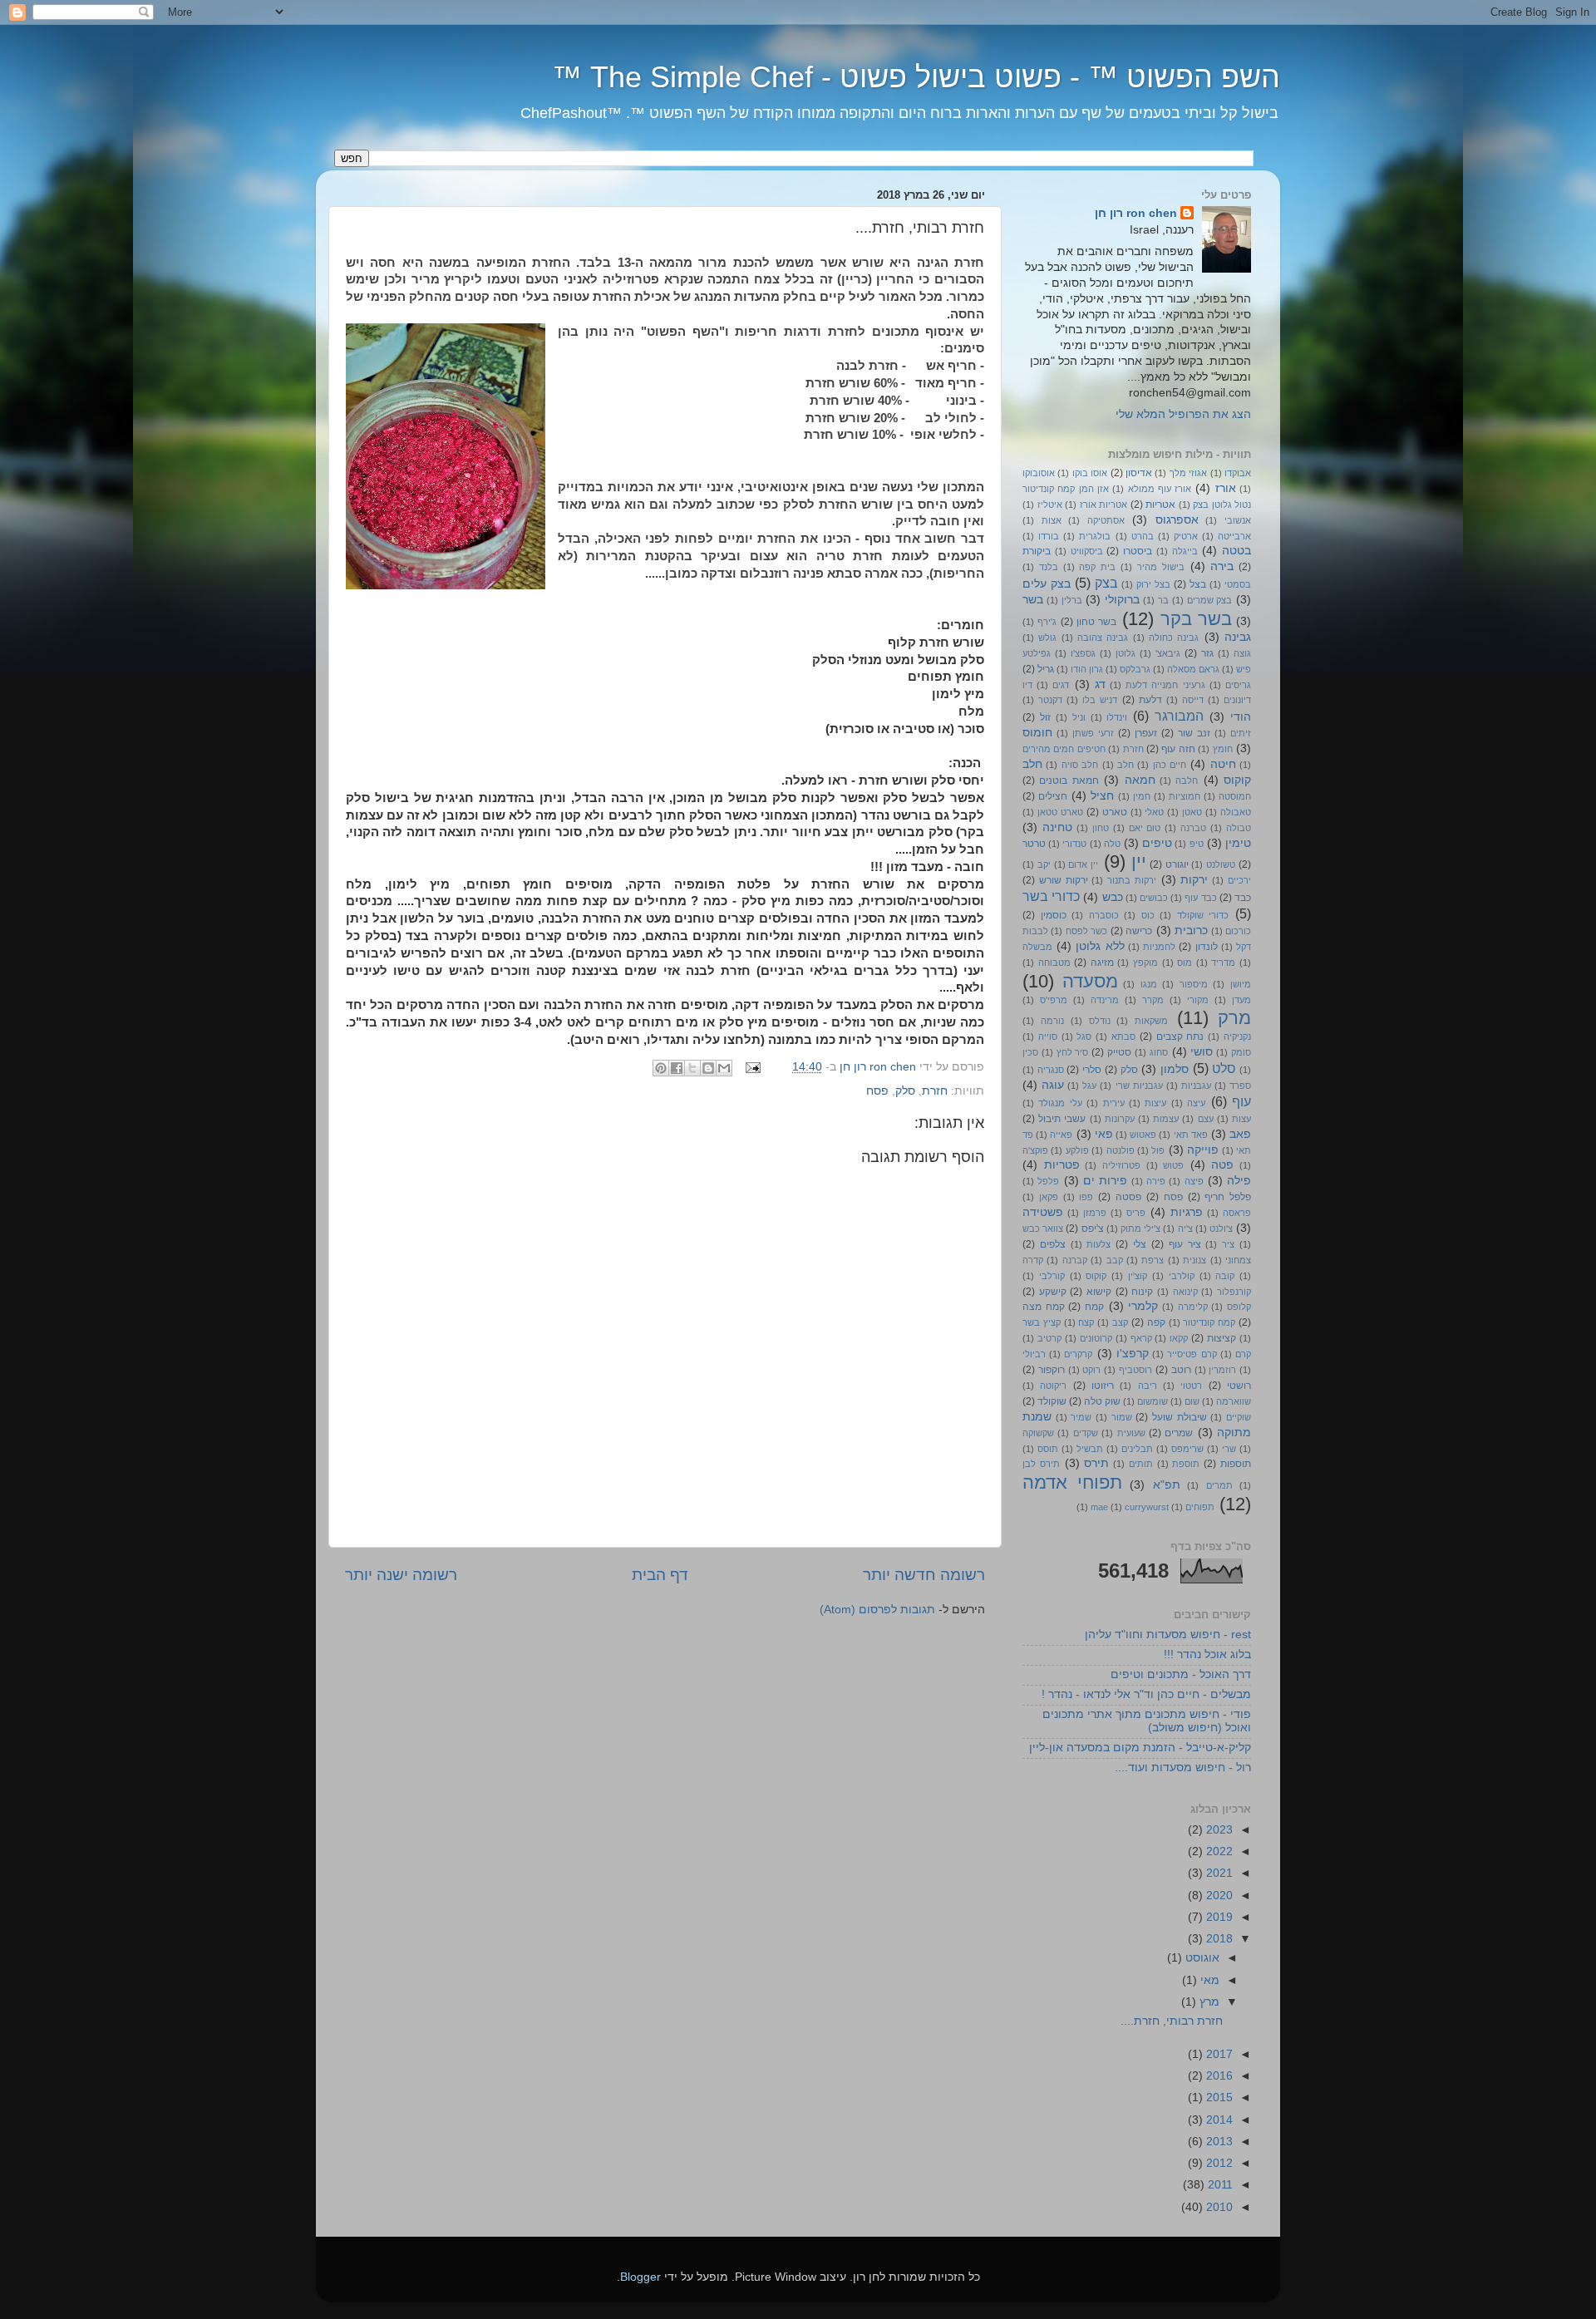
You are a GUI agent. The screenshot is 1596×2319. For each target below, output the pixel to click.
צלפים (1053, 1244)
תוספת (1186, 1464)
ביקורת (1037, 551)
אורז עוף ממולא (1160, 489)
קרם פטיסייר (1192, 1354)
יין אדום (1083, 864)
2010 (1218, 2207)
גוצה (1242, 653)
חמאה (1140, 780)
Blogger (640, 2277)
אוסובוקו (1039, 473)
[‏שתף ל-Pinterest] (661, 1068)
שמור (1122, 1417)
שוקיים (1239, 1417)
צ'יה (1185, 1228)
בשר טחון (1096, 622)
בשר (1033, 600)
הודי (1241, 717)
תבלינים (1137, 1449)
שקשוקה (1038, 1433)
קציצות (1222, 1338)
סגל (1084, 1036)
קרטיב (1049, 1338)
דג (1100, 684)
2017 (1218, 2054)
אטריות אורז (1104, 505)
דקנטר (1050, 700)
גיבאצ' (1168, 653)
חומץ (1223, 749)
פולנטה (1121, 1150)
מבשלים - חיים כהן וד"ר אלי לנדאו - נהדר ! (1146, 1694)
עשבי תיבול (1062, 1119)
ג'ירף (1047, 622)
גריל (1046, 669)
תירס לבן (1041, 1464)
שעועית (1131, 1433)
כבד (1243, 898)
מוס (1185, 963)
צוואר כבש (1043, 1228)
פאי (1104, 1134)
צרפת (1153, 1260)
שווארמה (1234, 1401)
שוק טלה (1102, 1401)
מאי (1208, 1980)
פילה (1239, 1181)
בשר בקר (1196, 619)
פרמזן (1095, 1213)
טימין (1238, 843)
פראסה (1237, 1213)
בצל (1198, 584)
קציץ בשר (1042, 1322)
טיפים (1157, 843)
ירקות (1194, 880)
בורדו (1049, 536)
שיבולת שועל (1180, 1417)
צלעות (1098, 1244)
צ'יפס (1093, 1228)
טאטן (1192, 812)
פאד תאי (1191, 1135)
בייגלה (1185, 551)
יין (1139, 862)
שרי (1229, 1449)
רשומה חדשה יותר (924, 1575)
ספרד (1240, 1086)
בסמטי (1238, 584)
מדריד (1223, 963)
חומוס (1037, 733)
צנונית (1195, 1260)
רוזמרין (1222, 1370)
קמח (1094, 1307)
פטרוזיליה (1121, 1165)
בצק (1106, 583)
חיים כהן (1170, 765)
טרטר (1034, 844)
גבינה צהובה (1103, 638)
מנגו (1149, 984)
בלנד (1049, 567)
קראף (1141, 1338)
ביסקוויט (1087, 551)
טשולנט (1221, 864)
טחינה (1057, 827)
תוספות (1236, 1464)
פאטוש (1143, 1135)
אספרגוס (1177, 520)
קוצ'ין (1138, 1276)
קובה (1225, 1276)
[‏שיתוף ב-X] (692, 1068)
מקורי (1198, 1000)
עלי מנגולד (1060, 1103)
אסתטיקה (1106, 520)
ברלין (1072, 600)
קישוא (1099, 1292)
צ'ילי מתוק (1140, 1228)
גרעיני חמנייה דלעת (1165, 685)
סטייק (1119, 1052)
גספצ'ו (1083, 653)
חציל (1102, 796)
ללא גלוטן (1100, 946)
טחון (1101, 828)
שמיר (1081, 1417)
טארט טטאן (1060, 812)
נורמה (1052, 1021)
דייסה (1193, 700)
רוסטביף (1135, 1370)
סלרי (1092, 1070)
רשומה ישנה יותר (401, 1575)
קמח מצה (1044, 1307)
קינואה (1185, 1292)
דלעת (1150, 700)
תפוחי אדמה (1072, 1482)
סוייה (1048, 1036)
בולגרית (1095, 536)
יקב (1044, 864)
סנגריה (1051, 1070)
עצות (1241, 1119)
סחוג (1159, 1052)
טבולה (1239, 828)
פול (1158, 1150)
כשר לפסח (1086, 931)
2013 (1218, 2142)
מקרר (1153, 1000)
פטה (1222, 1165)
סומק (1241, 1052)
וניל (1079, 717)
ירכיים (1239, 880)
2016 (1218, 2076)
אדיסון (1139, 473)
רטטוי (1191, 1386)
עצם (1206, 1119)
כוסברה (1104, 915)
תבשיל (1090, 1449)
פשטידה (1043, 1212)
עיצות (1155, 1103)
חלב (1126, 765)
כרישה (1139, 931)
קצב (1120, 1322)
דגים (1061, 685)
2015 (1218, 2097)
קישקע (1053, 1292)
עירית (1114, 1103)
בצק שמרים (1210, 600)
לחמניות (1159, 947)
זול (1045, 717)
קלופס (1239, 1307)
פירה (1156, 1181)
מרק (1234, 1018)
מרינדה (1105, 1000)
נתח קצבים (1180, 1036)
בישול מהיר (1161, 567)
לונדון (1207, 947)
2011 (1219, 2185)
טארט (1115, 812)
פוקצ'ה (1035, 1150)
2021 (1218, 1873)
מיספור (1194, 984)
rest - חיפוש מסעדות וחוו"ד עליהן (1168, 1635)
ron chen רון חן (1136, 213)
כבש (1113, 897)
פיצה (1194, 1181)
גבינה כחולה (1174, 638)
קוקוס (1096, 1276)
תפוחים (1200, 1507)
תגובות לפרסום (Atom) (877, 1610)
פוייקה (1203, 1150)
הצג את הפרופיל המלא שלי (1183, 414)
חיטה (1223, 764)
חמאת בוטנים (1069, 780)
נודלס (1100, 1021)
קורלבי (1052, 1276)
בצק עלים (1047, 584)
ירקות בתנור (1132, 880)
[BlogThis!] (708, 1068)
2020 (1218, 1896)
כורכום (1238, 931)
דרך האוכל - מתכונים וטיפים (1181, 1674)
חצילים (1053, 796)
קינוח (1142, 1292)
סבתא (1123, 1036)
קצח (1086, 1322)
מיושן (1241, 984)
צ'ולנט (1221, 1228)
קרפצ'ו (1133, 1354)
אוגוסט (1201, 1958)
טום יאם (1145, 828)
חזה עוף (1178, 749)
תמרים (1219, 1485)
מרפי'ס (1054, 1000)
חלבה (1187, 780)
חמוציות (1185, 796)
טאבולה (1236, 812)
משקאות (1151, 1021)
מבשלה (1037, 947)
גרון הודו (1087, 669)
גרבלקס (1135, 669)
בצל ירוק (1153, 584)
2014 (1218, 2120)
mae (1099, 1507)
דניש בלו (1100, 700)
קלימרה (1193, 1307)
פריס (1136, 1213)
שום (1192, 1401)
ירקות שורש (1064, 880)
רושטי (1239, 1386)
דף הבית (660, 1575)
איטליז (1050, 505)
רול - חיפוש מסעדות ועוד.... (1183, 1768)
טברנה (1193, 828)
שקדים (1086, 1433)
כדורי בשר (1051, 896)
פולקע (1077, 1150)
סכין (1030, 1052)
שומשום (1153, 1401)
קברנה (1075, 1260)
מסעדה (1090, 981)
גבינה (1238, 637)
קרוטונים (1096, 1338)
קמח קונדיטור (1209, 1322)
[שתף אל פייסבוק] (677, 1068)
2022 (1218, 1851)
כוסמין (1054, 915)
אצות (1052, 520)
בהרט (1143, 536)
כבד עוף (1200, 898)
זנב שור (1194, 733)
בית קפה (1097, 567)
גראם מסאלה (1193, 669)
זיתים (1241, 733)
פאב (1240, 1134)
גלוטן (1126, 653)
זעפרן (1146, 733)
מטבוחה (1054, 963)
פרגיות (1187, 1212)
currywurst (1147, 1507)
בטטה (1236, 551)
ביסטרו (1138, 551)
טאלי (1154, 812)
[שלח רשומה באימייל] (754, 1067)
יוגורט (1177, 864)
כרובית (1191, 931)
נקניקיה (1237, 1036)
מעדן (1241, 1000)
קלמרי (1143, 1306)
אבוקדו (1238, 473)
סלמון (1175, 1069)
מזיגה (1102, 963)
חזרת (935, 1091)
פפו (1086, 1197)
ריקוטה (1053, 1386)
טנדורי (1074, 844)
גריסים (1238, 685)
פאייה (1061, 1135)
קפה (1156, 1322)
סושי (1202, 1052)
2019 (1218, 1917)
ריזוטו (1103, 1386)
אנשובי (1238, 520)
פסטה (1128, 1197)
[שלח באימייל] (724, 1068)
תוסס (1048, 1449)
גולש (1047, 638)
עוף (1241, 1101)
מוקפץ (1145, 963)
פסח (877, 1091)
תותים (1141, 1464)
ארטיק (1186, 536)
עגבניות (1196, 1086)
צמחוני (1238, 1260)
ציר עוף (1185, 1244)
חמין (1142, 796)
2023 (1218, 1830)
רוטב (1181, 1370)
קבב (1115, 1260)
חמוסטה (1235, 796)
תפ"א (1167, 1485)
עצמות (1166, 1119)
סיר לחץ (1073, 1052)
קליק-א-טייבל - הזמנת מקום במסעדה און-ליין (1140, 1748)
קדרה (1033, 1260)
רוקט (1091, 1370)
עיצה (1196, 1103)
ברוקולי (1122, 600)
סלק (905, 1091)
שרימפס (1187, 1449)
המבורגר (1179, 716)
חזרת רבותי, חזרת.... (1172, 2021)
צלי (1140, 1244)
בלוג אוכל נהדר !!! (1207, 1654)
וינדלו (1117, 717)
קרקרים (1078, 1354)
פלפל (1048, 1181)
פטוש (1173, 1165)
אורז (1226, 488)
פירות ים (1105, 1181)
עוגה (1053, 1085)
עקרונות (1120, 1119)
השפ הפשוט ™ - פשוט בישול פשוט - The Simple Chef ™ (916, 77)
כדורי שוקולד (1203, 915)
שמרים (1179, 1433)
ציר (1228, 1244)
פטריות (1062, 1165)
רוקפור (1052, 1370)
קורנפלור (1234, 1292)
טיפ (1197, 844)
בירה (1222, 566)
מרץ (1208, 2002)
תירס (1096, 1463)
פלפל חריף (1228, 1197)
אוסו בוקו (1090, 473)
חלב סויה (1080, 765)
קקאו (1179, 1338)
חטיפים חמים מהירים (1064, 749)
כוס (1148, 915)
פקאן (1049, 1197)
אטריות (1160, 505)
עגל (1089, 1086)
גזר (1207, 653)
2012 (1218, 2163)
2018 (1218, 1939)
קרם (1243, 1354)
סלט (1224, 1068)
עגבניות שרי (1139, 1086)
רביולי (1034, 1354)
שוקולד (1052, 1401)
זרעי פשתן (1093, 733)
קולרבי (1182, 1276)
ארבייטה (1234, 536)
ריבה (1148, 1386)
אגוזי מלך (1188, 473)
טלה (1112, 844)
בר (1163, 600)
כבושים (1154, 898)
